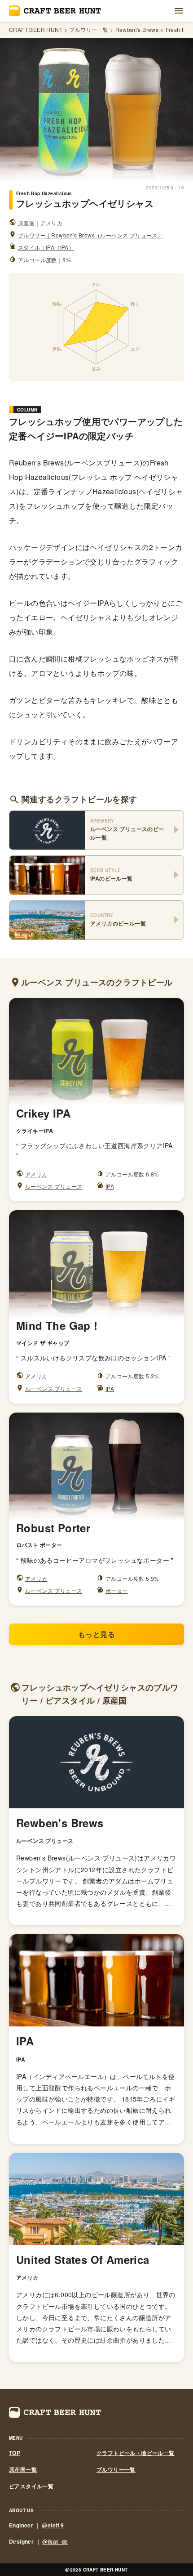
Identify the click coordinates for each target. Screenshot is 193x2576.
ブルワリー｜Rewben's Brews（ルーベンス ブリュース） (90, 235)
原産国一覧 (23, 2470)
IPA (110, 1186)
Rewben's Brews (137, 30)
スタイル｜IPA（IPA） (46, 247)
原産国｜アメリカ (40, 223)
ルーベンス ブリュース (54, 1186)
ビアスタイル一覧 (31, 2486)
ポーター (117, 1590)
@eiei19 (53, 2525)
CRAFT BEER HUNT (36, 30)
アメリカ (36, 1174)
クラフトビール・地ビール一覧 (136, 2453)
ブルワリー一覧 (89, 30)
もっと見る (96, 1634)
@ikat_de (55, 2541)
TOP (15, 2453)
